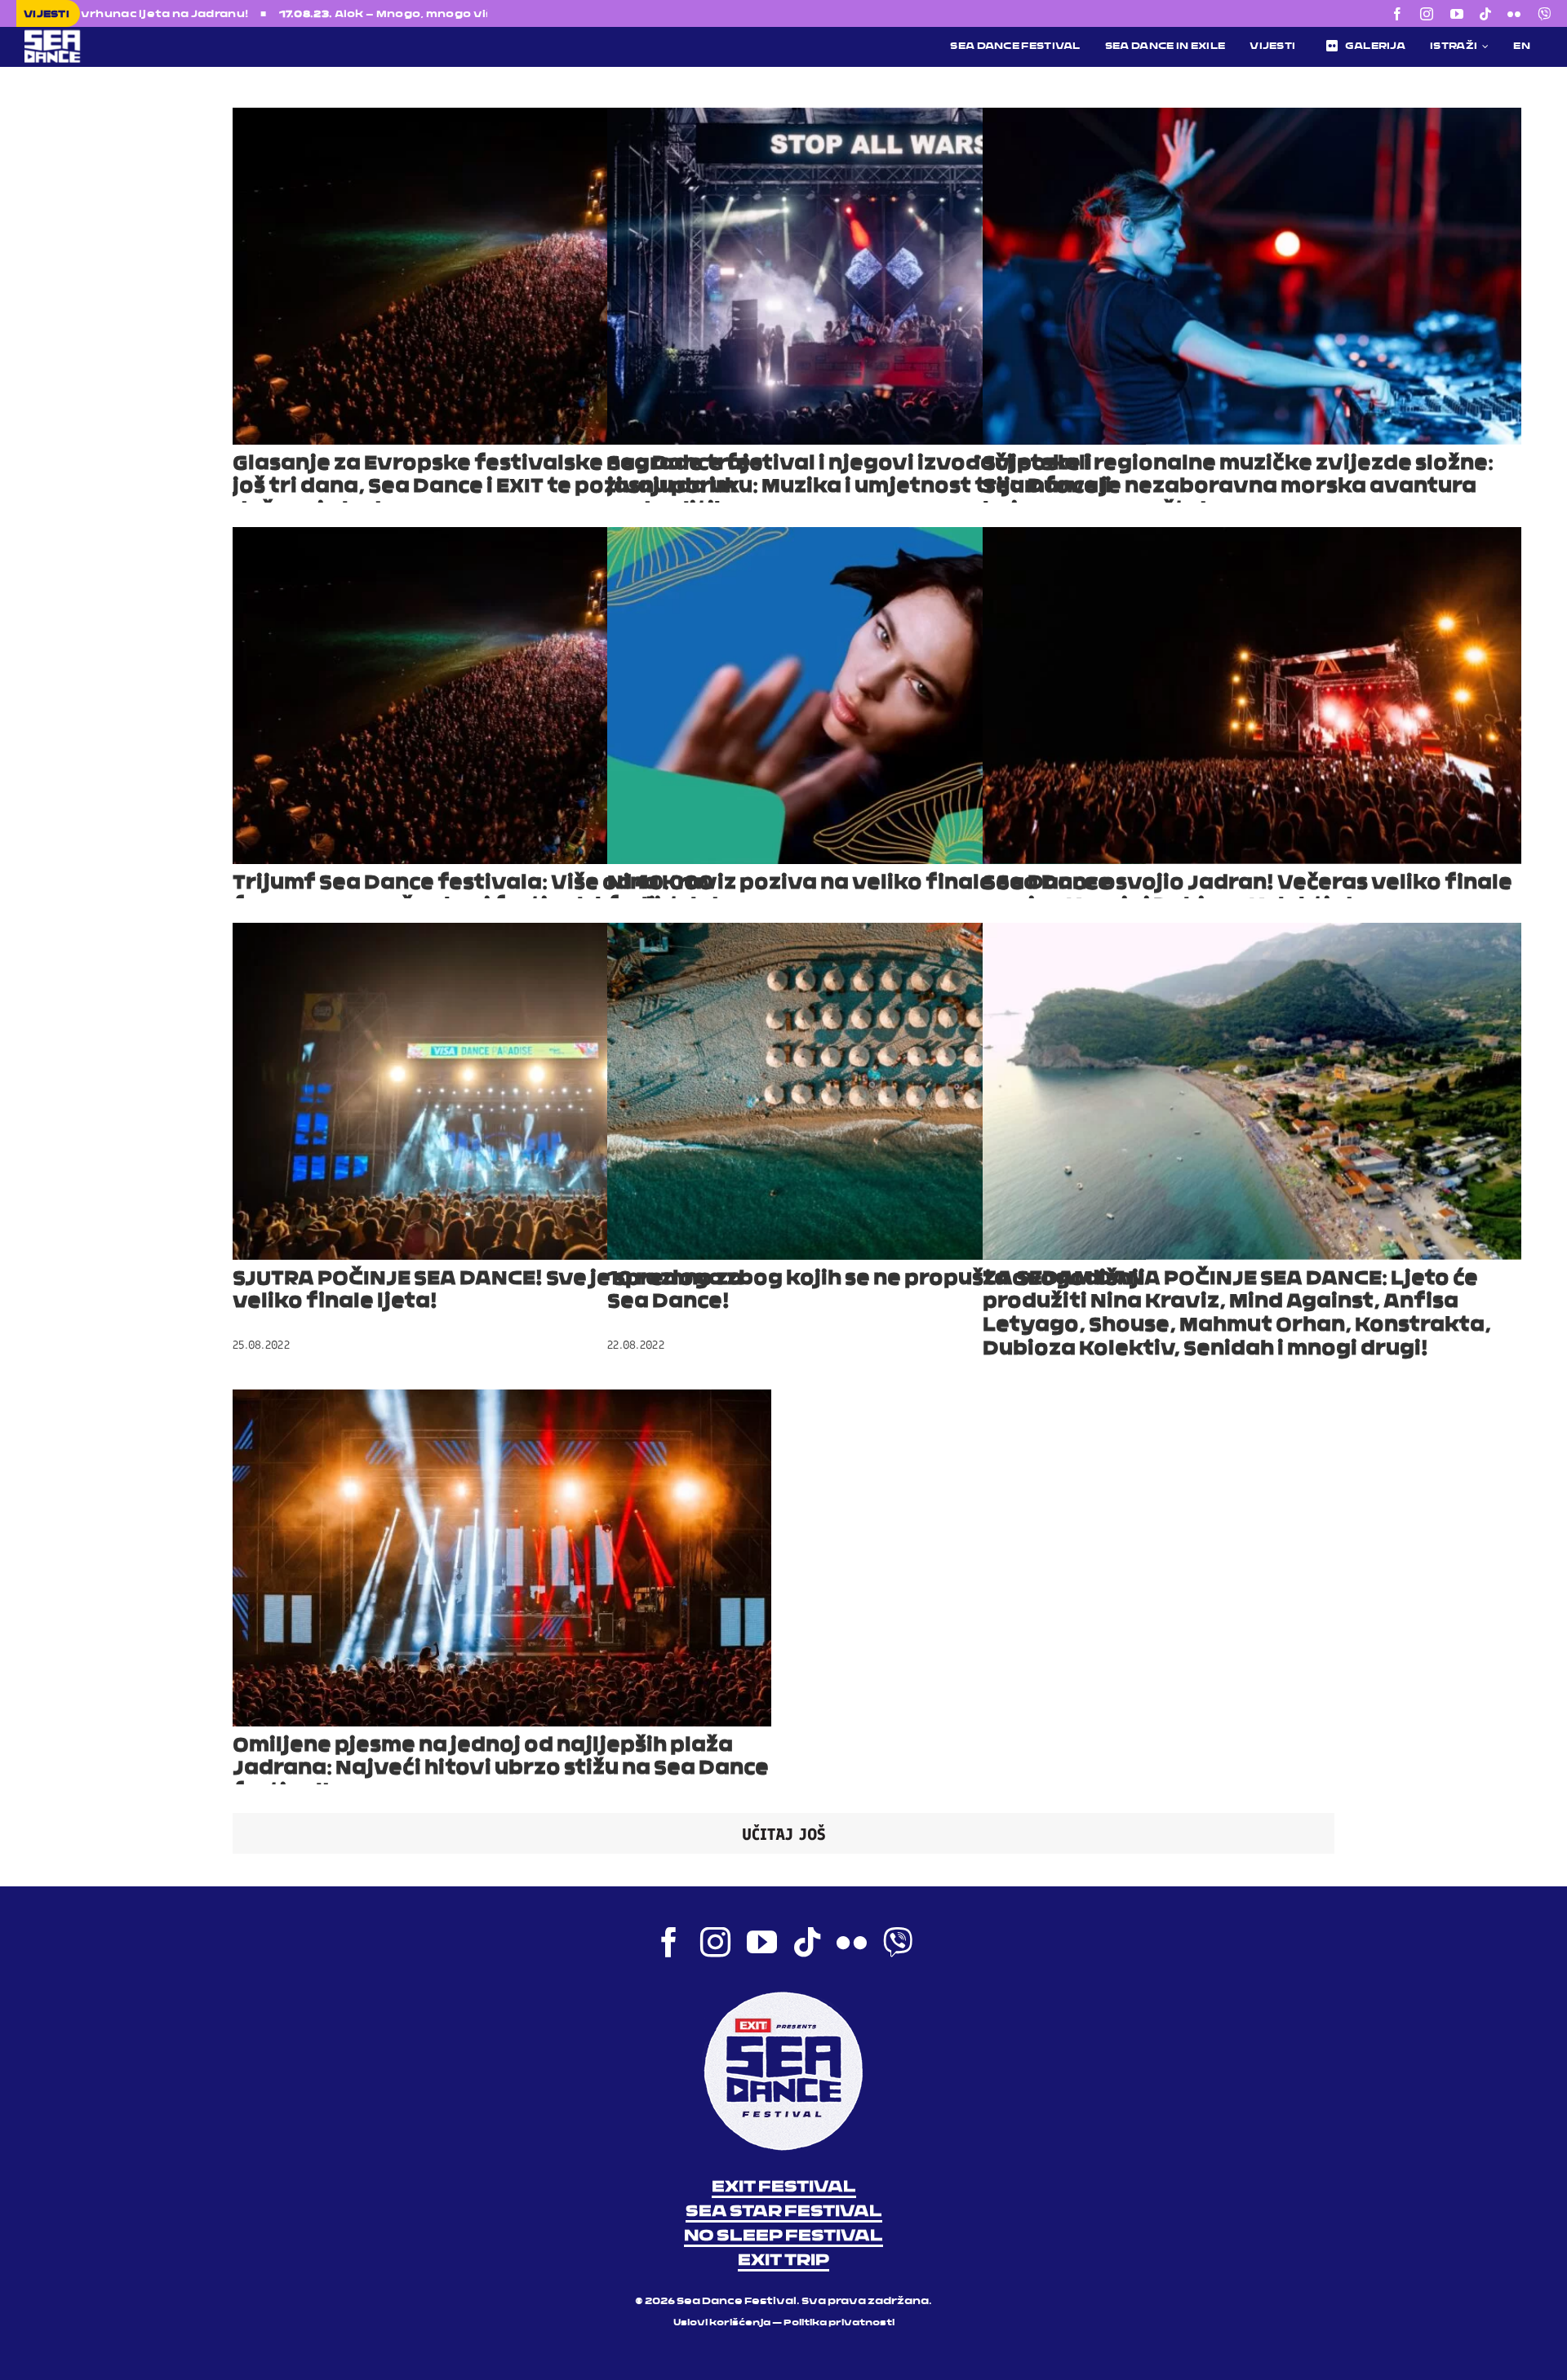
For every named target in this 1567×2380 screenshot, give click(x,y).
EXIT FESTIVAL (784, 2187)
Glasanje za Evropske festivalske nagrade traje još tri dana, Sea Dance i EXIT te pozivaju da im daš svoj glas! (498, 488)
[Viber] (1544, 14)
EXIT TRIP (783, 2261)
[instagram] (1427, 14)
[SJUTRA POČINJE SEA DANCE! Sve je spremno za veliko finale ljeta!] (502, 1091)
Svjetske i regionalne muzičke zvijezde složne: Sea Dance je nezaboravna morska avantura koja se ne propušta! (1238, 488)
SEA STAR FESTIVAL (784, 2212)
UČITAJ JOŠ (784, 1834)
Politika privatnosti (839, 2323)
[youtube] (1457, 14)
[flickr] (1514, 14)
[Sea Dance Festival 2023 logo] (167, 35)
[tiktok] (1485, 14)
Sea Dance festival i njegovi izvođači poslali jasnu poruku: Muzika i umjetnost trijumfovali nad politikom (859, 488)
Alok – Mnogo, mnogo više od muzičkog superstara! (271, 15)
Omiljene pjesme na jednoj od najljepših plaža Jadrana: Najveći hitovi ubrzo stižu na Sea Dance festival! (501, 1770)
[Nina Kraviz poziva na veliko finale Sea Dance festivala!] (877, 696)
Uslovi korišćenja (722, 2323)
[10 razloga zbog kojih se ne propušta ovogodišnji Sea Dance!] (877, 1091)
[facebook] (1397, 14)
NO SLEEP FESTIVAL (783, 2236)
